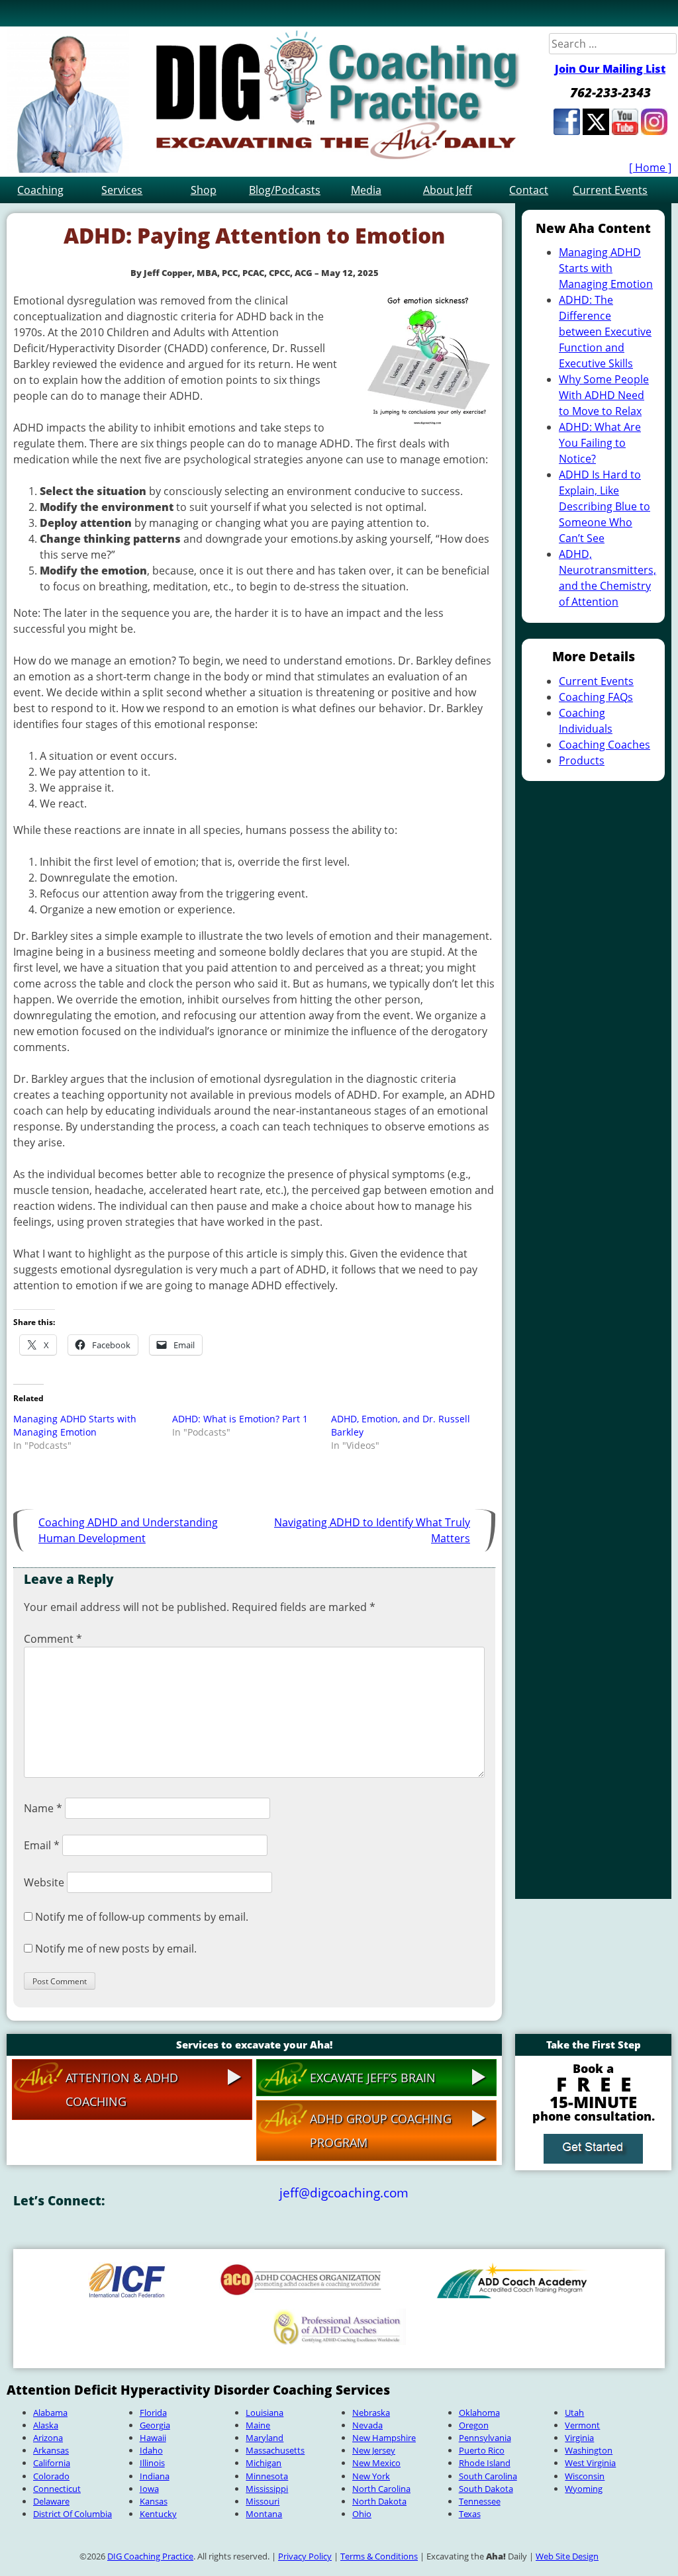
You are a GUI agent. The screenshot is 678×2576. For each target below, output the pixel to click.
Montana (264, 2514)
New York (371, 2476)
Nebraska (371, 2413)
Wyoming (584, 2489)
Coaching (40, 190)
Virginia (579, 2438)
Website (44, 1882)
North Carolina (381, 2489)
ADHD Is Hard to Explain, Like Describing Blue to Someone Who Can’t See (605, 506)
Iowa (149, 2489)
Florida (153, 2413)
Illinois (152, 2463)
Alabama (50, 2413)
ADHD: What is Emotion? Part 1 (240, 1419)
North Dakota (379, 2501)
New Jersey (374, 2450)
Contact (529, 190)
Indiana (155, 2476)
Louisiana (265, 2413)
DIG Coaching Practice (150, 2556)
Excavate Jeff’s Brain (373, 2078)
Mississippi (267, 2489)
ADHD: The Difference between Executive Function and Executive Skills (605, 332)
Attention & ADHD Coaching (122, 2090)
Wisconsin (585, 2476)
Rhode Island (485, 2463)
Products (582, 760)
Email (42, 1845)
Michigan (264, 2463)
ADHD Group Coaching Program (381, 2131)
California (52, 2463)
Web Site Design (567, 2556)
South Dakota (486, 2489)
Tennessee (480, 2501)
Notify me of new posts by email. (116, 1949)
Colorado (51, 2476)
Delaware (51, 2501)
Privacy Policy (305, 2556)
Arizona (48, 2438)
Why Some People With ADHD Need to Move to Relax (604, 395)
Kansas (154, 2501)
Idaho (151, 2450)
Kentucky (158, 2514)
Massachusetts (275, 2450)
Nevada (367, 2425)
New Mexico (376, 2463)
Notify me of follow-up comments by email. (142, 1917)
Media (366, 190)
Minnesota (267, 2476)
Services (122, 190)
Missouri (263, 2501)
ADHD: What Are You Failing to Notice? (600, 443)
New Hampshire (384, 2438)
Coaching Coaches (605, 745)
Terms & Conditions (379, 2556)
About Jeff (448, 190)
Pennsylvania (485, 2438)
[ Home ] (650, 167)
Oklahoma (479, 2413)
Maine (258, 2425)
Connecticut (57, 2489)
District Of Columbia (73, 2514)
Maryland (265, 2438)
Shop (204, 190)
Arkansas (51, 2450)
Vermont (582, 2425)
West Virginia (590, 2463)
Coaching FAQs (596, 697)
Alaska (46, 2425)
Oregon (474, 2425)
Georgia (155, 2425)
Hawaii (153, 2438)
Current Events (610, 190)
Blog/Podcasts (285, 190)
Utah (574, 2413)
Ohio (362, 2514)
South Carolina (488, 2476)
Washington (589, 2450)
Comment (53, 1639)
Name (43, 1808)
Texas (470, 2514)
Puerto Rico (482, 2450)
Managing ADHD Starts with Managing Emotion (75, 1425)
